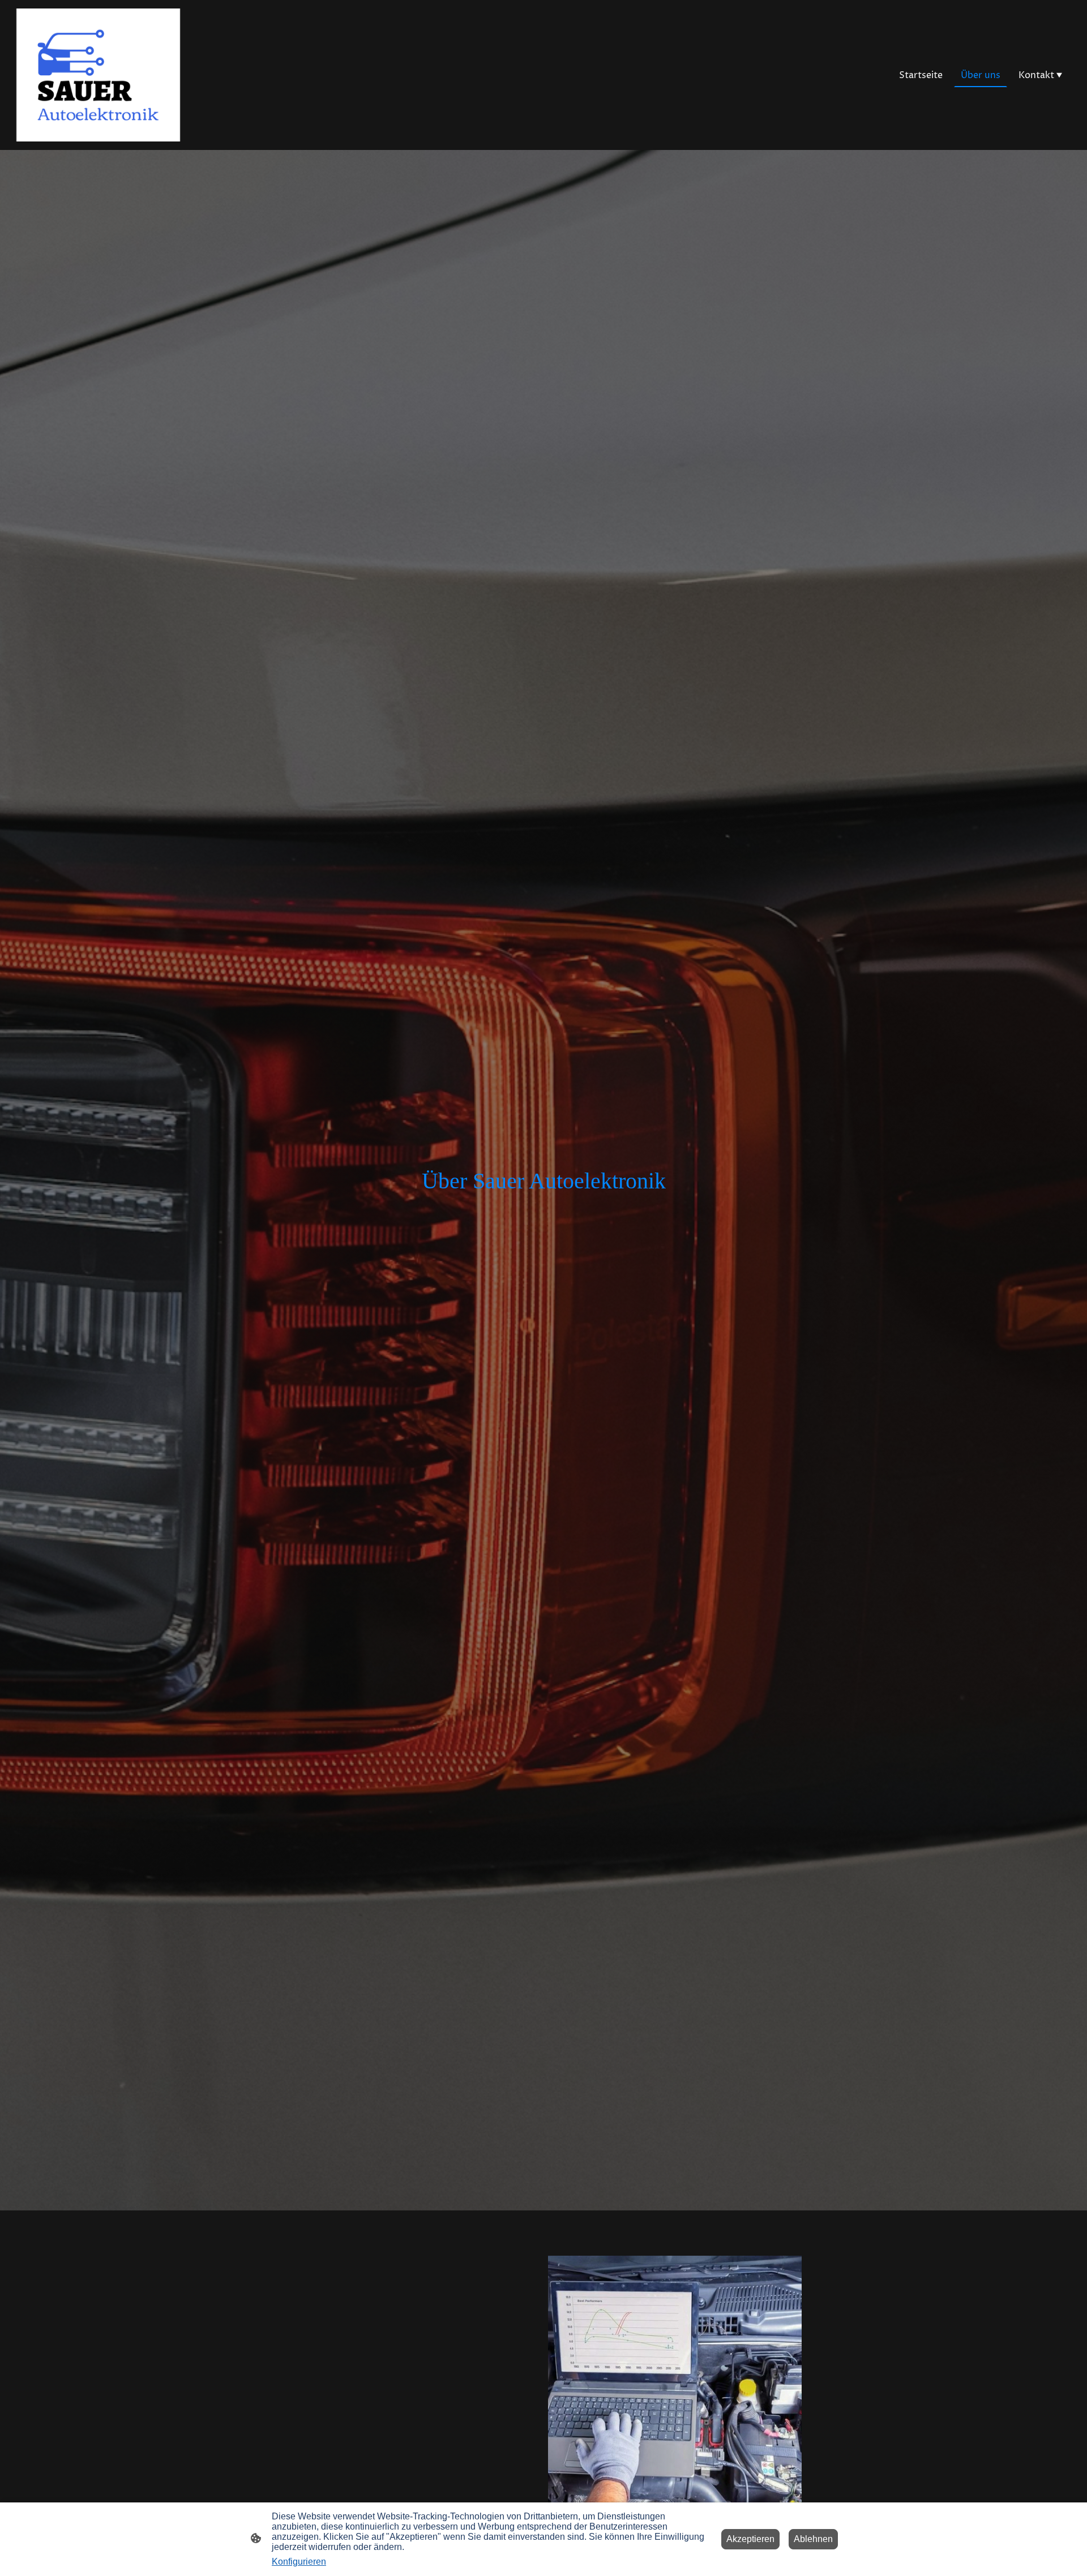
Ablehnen (813, 2539)
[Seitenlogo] (98, 75)
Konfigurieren (299, 2562)
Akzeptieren (750, 2539)
